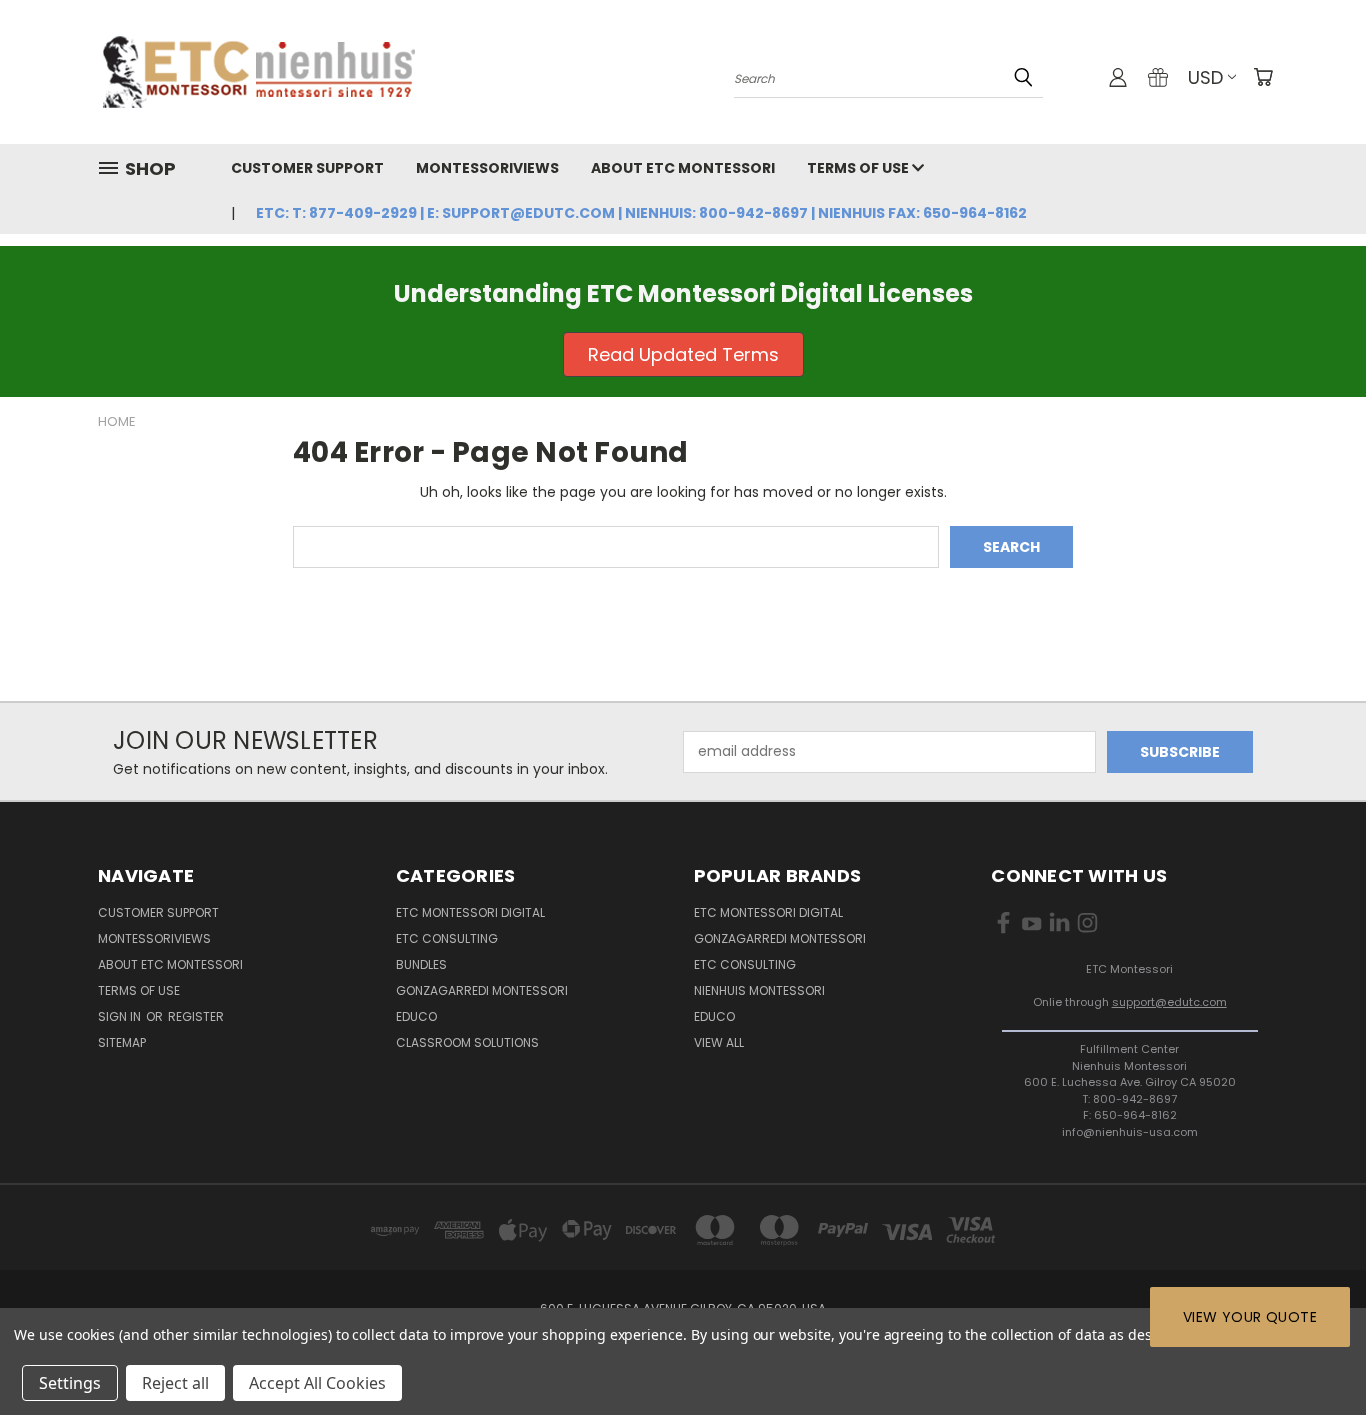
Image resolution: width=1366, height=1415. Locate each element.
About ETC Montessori (683, 168)
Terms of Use (859, 168)
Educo (416, 1016)
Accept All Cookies (317, 1383)
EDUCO (714, 1016)
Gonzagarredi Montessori (482, 990)
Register (196, 1016)
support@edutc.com (1169, 1002)
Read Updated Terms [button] (683, 354)
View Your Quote (1250, 1317)
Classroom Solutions (467, 1042)
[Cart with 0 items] (1263, 77)
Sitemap (122, 1042)
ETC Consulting (447, 938)
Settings (70, 1383)
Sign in (121, 1016)
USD (1205, 77)
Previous (1313, 1352)
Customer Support (307, 168)
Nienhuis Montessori (759, 990)
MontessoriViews (487, 168)
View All (719, 1042)
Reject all (175, 1383)
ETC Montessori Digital (470, 912)
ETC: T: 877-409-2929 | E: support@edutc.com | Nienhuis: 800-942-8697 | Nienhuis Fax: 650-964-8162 (641, 213)
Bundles (421, 964)
